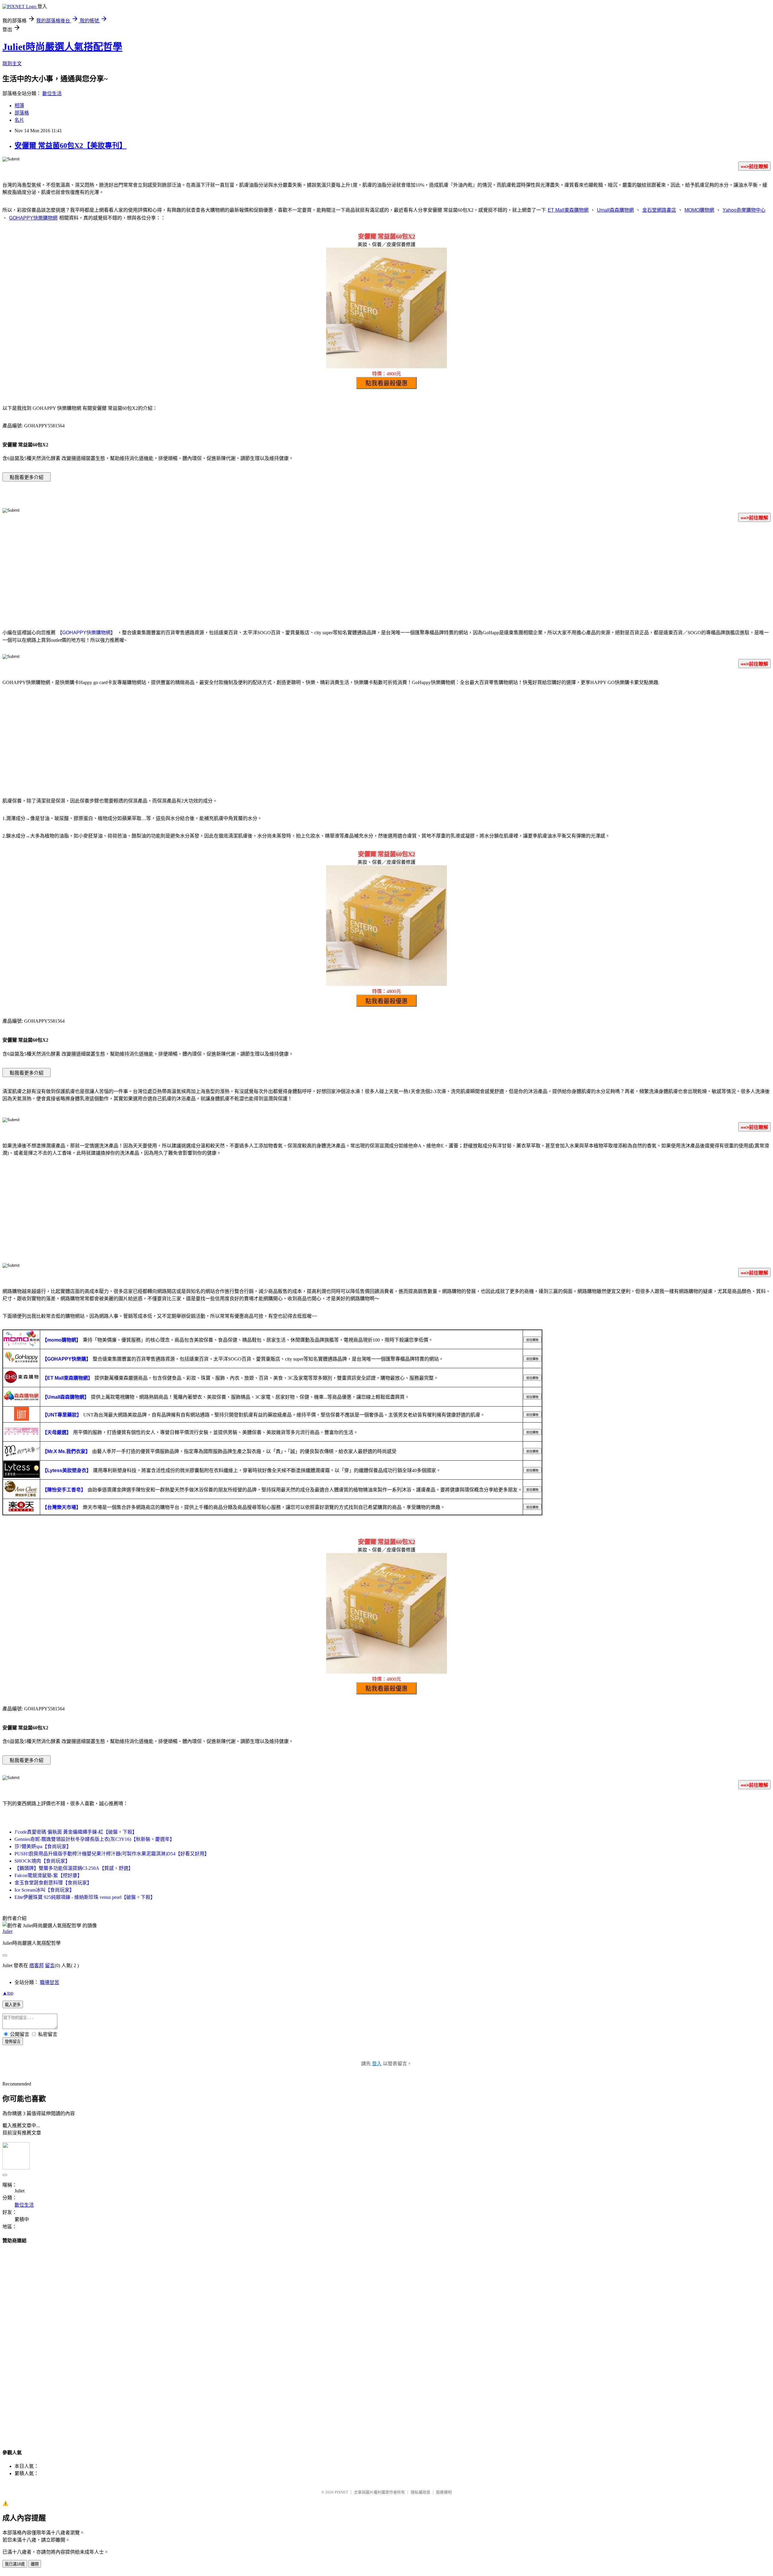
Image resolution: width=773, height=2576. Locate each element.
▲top (8, 1993)
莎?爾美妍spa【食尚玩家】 (43, 1846)
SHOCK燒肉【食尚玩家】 (42, 1861)
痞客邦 (37, 1965)
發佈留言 (13, 2042)
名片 (19, 120)
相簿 (19, 106)
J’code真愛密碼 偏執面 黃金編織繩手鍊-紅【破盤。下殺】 (76, 1832)
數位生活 (52, 93)
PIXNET (341, 2492)
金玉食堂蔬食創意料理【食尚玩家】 (53, 1883)
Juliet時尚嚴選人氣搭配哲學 (62, 47)
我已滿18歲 (15, 2564)
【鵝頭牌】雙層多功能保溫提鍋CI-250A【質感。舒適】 (74, 1868)
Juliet (7, 1931)
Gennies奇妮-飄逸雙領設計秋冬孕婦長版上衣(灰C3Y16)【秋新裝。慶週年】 (95, 1839)
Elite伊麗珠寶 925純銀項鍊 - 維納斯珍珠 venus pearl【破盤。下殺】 (85, 1897)
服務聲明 (444, 2492)
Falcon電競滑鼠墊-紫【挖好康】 (48, 1875)
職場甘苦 (50, 1982)
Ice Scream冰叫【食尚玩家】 (44, 1890)
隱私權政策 (420, 2492)
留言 (50, 1965)
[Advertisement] (386, 574)
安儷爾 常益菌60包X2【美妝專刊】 (71, 146)
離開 (35, 2564)
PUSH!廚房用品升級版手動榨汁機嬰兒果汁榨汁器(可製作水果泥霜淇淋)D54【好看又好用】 (112, 1854)
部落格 (22, 113)
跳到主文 (12, 64)
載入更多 (13, 2005)
